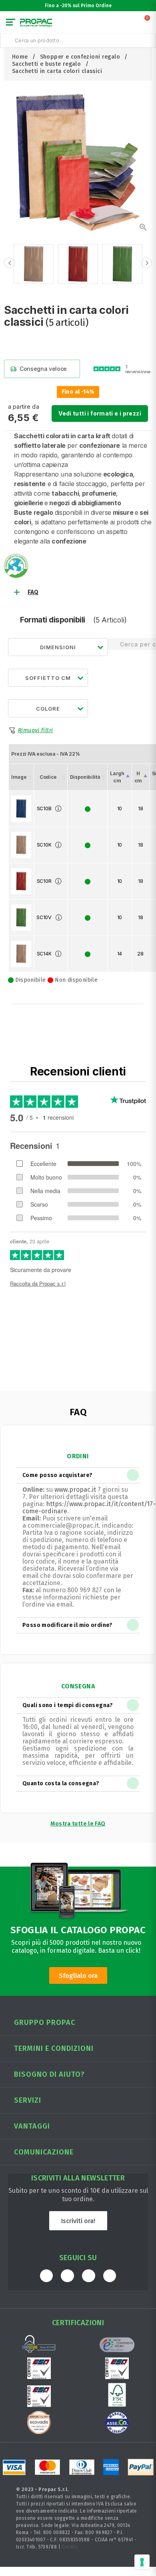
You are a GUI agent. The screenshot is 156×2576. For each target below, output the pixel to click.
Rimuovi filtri (35, 730)
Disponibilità (85, 777)
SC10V (44, 917)
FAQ (33, 592)
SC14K (44, 954)
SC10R (44, 881)
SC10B (44, 808)
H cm (138, 777)
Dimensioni (58, 647)
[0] (148, 24)
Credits (70, 2547)
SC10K (44, 845)
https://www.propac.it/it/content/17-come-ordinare (89, 1508)
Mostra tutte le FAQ (78, 1824)
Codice (48, 777)
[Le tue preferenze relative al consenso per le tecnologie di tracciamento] (142, 2562)
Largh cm (117, 777)
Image (19, 777)
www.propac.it (75, 1490)
